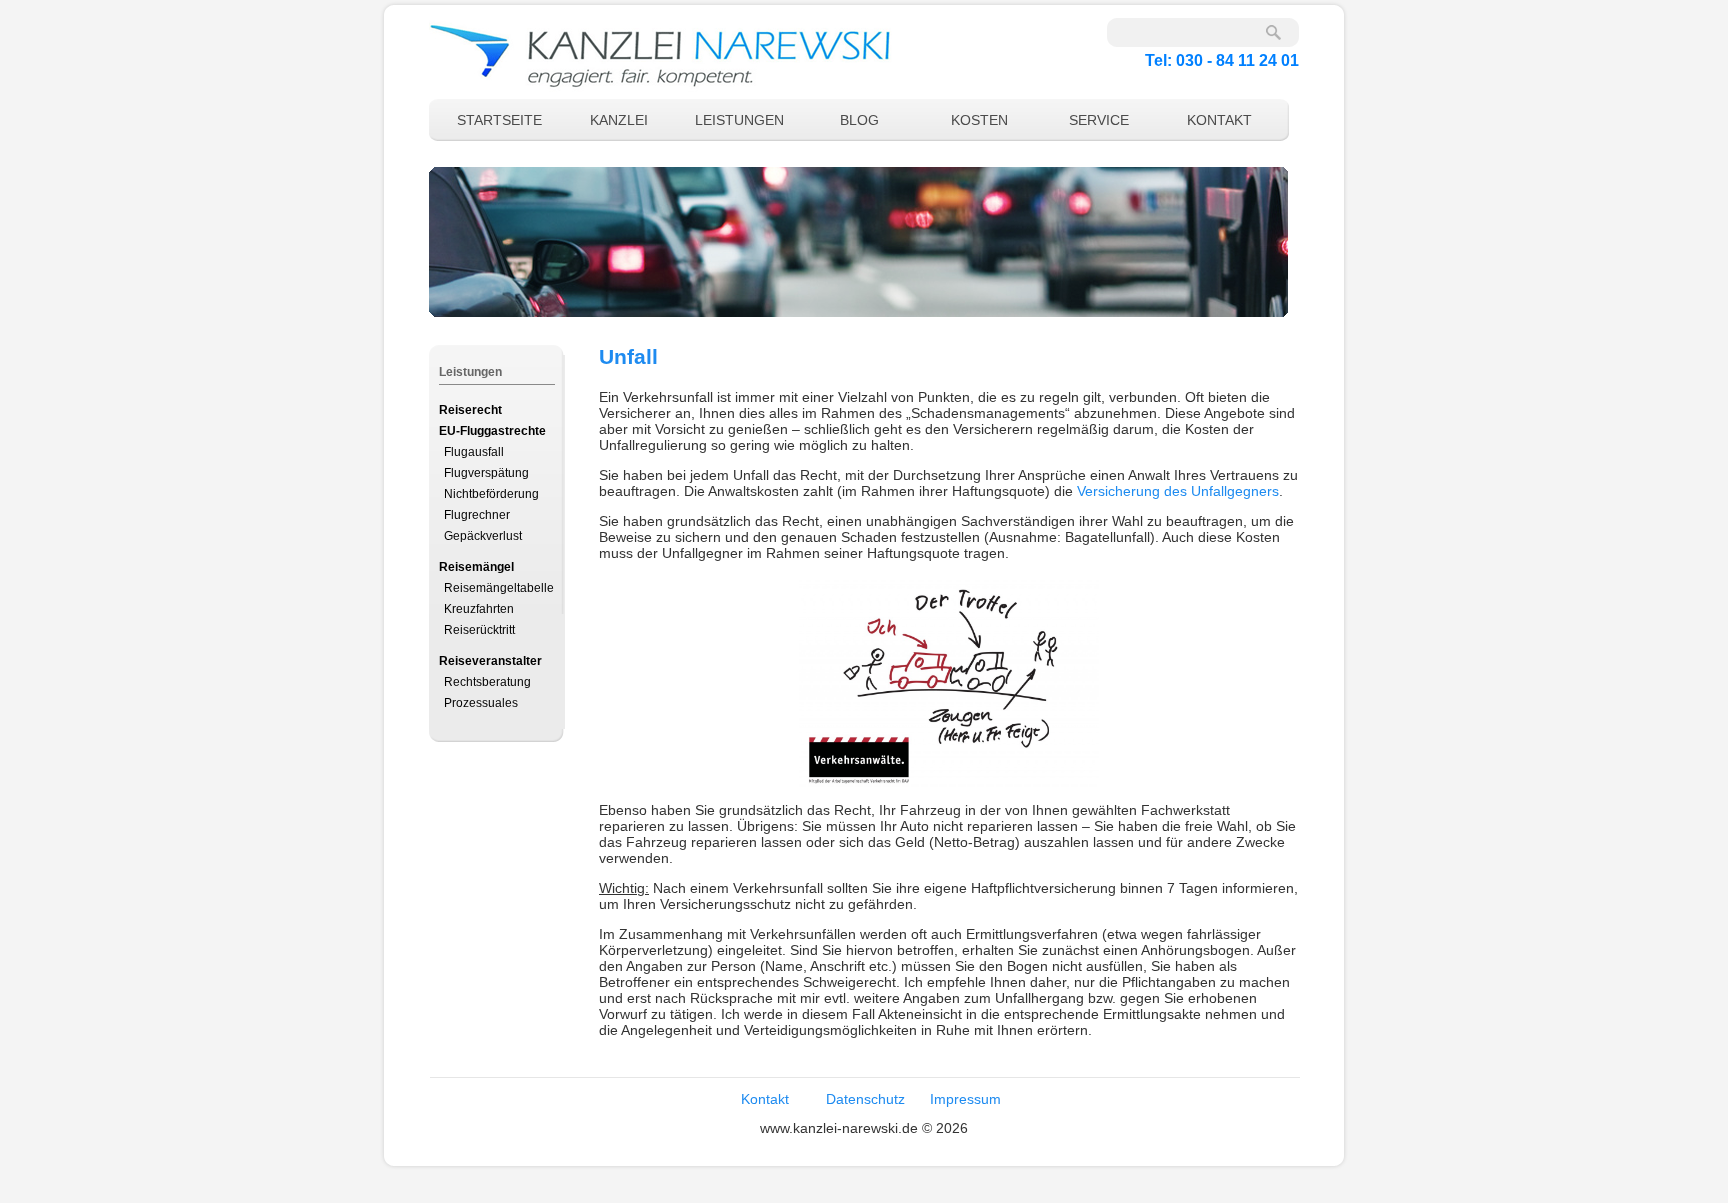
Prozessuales (481, 703)
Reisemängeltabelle (499, 588)
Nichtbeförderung (491, 494)
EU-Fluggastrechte (492, 431)
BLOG (859, 120)
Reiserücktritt (479, 630)
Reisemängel (476, 567)
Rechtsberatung (487, 682)
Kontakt (765, 1099)
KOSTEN (979, 120)
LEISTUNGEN (739, 120)
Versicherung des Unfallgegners (1178, 491)
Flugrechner (477, 515)
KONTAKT (1219, 120)
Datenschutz (865, 1099)
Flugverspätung (486, 473)
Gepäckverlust (483, 536)
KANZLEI (619, 120)
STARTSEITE (499, 120)
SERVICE (1099, 120)
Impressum (965, 1099)
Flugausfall (474, 452)
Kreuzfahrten (479, 609)
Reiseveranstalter (490, 661)
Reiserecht (470, 410)
